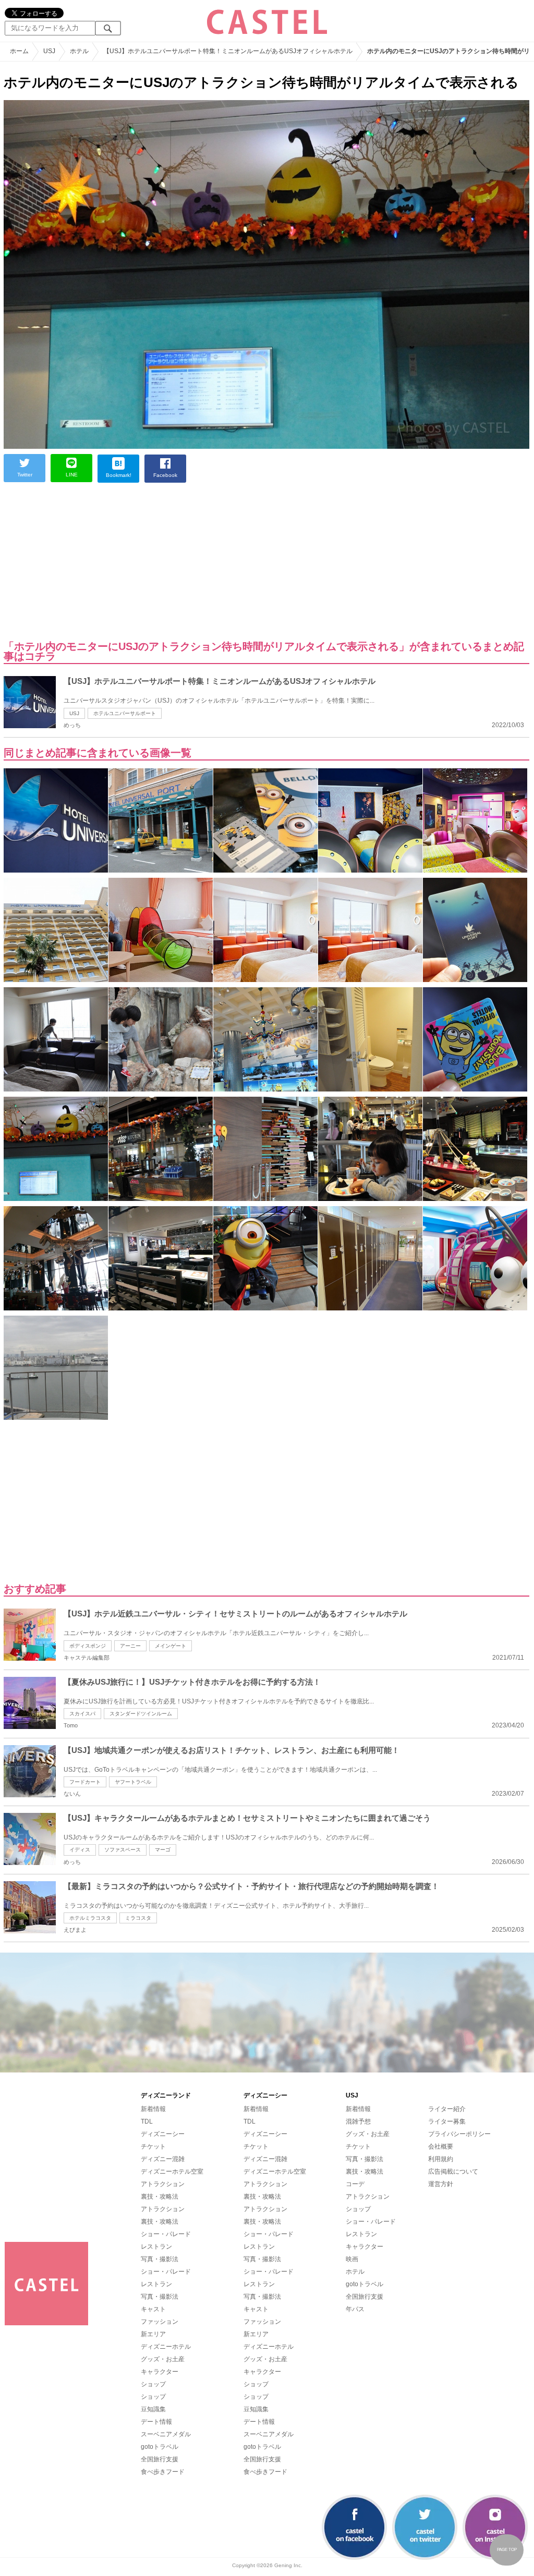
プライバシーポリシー (459, 2134)
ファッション (160, 2322)
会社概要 (441, 2146)
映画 (352, 2259)
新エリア (153, 2334)
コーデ (355, 2184)
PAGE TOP (507, 2550)
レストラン (156, 2247)
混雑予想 (358, 2121)
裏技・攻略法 (160, 2197)
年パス (355, 2309)
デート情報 (156, 2422)
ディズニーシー (163, 2134)
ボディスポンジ (88, 1646)
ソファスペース (123, 1850)
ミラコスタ (138, 1918)
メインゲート (171, 1646)
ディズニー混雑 (163, 2159)
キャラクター (160, 2372)
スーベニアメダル (166, 2434)
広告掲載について (453, 2172)
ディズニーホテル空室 (172, 2172)
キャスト (153, 2309)
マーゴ (163, 1850)
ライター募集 (447, 2121)
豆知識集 (153, 2409)
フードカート (85, 1782)
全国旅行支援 (160, 2459)
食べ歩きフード (163, 2472)
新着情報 (153, 2109)
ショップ (153, 2384)
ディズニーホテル (166, 2347)
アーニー (130, 1646)
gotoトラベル (160, 2447)
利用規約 (441, 2159)
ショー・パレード (166, 2234)
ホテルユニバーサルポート (125, 713)
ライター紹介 (447, 2109)
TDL (147, 2121)
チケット (153, 2146)
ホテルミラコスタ (90, 1918)
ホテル (355, 2272)
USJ (74, 713)
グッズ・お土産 (163, 2359)
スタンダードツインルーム (141, 1714)
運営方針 (441, 2184)
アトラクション (163, 2184)
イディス (80, 1850)
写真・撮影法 (160, 2259)
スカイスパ (82, 1714)
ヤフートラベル (133, 1782)
